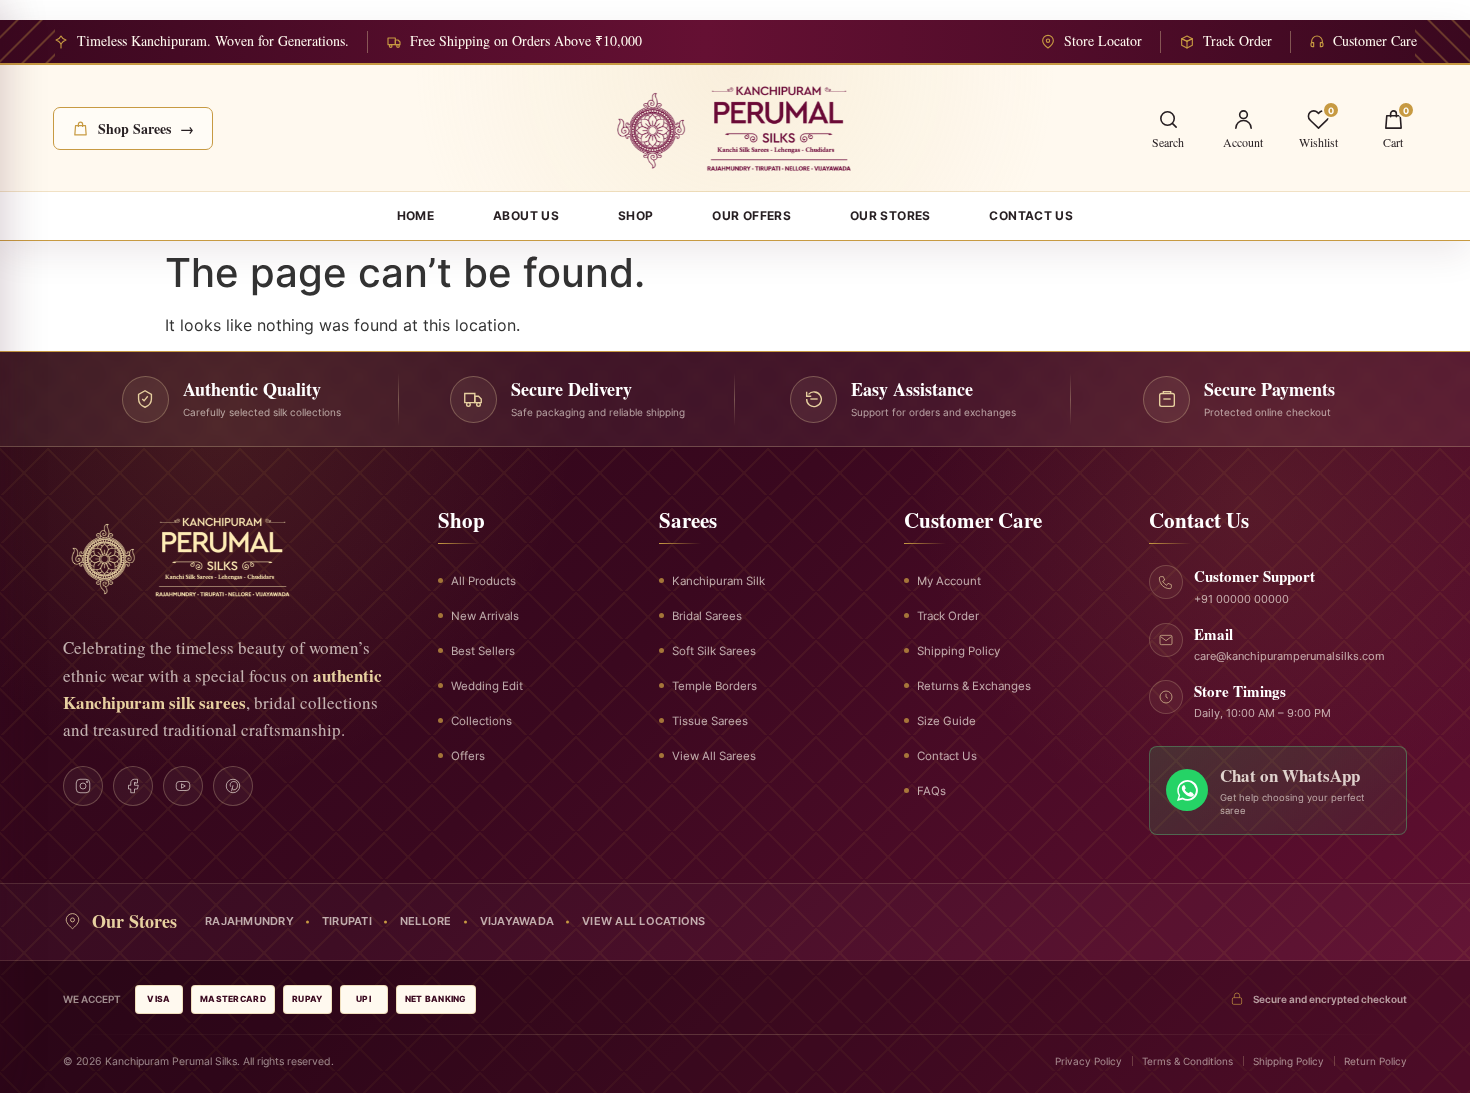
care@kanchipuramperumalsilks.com (1289, 656)
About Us (526, 215)
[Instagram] (83, 786)
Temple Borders (714, 686)
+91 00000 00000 (1241, 599)
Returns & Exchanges (974, 686)
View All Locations (644, 921)
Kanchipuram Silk (718, 581)
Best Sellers (483, 651)
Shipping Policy (958, 651)
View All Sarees (714, 756)
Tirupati (347, 921)
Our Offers (751, 215)
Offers (468, 756)
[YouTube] (183, 786)
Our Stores (890, 215)
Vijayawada (517, 921)
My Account (949, 581)
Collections (481, 721)
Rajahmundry (249, 921)
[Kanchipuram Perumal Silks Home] (735, 128)
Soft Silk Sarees (714, 651)
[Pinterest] (233, 786)
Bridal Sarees (707, 616)
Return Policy (1375, 1061)
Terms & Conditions (1187, 1061)
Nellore (426, 921)
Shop (636, 215)
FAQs (931, 791)
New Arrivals (485, 616)
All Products (483, 581)
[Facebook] (133, 786)
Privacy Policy (1088, 1061)
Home (416, 215)
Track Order (948, 616)
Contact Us (1031, 215)
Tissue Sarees (710, 721)
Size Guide (946, 721)
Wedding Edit (487, 686)
